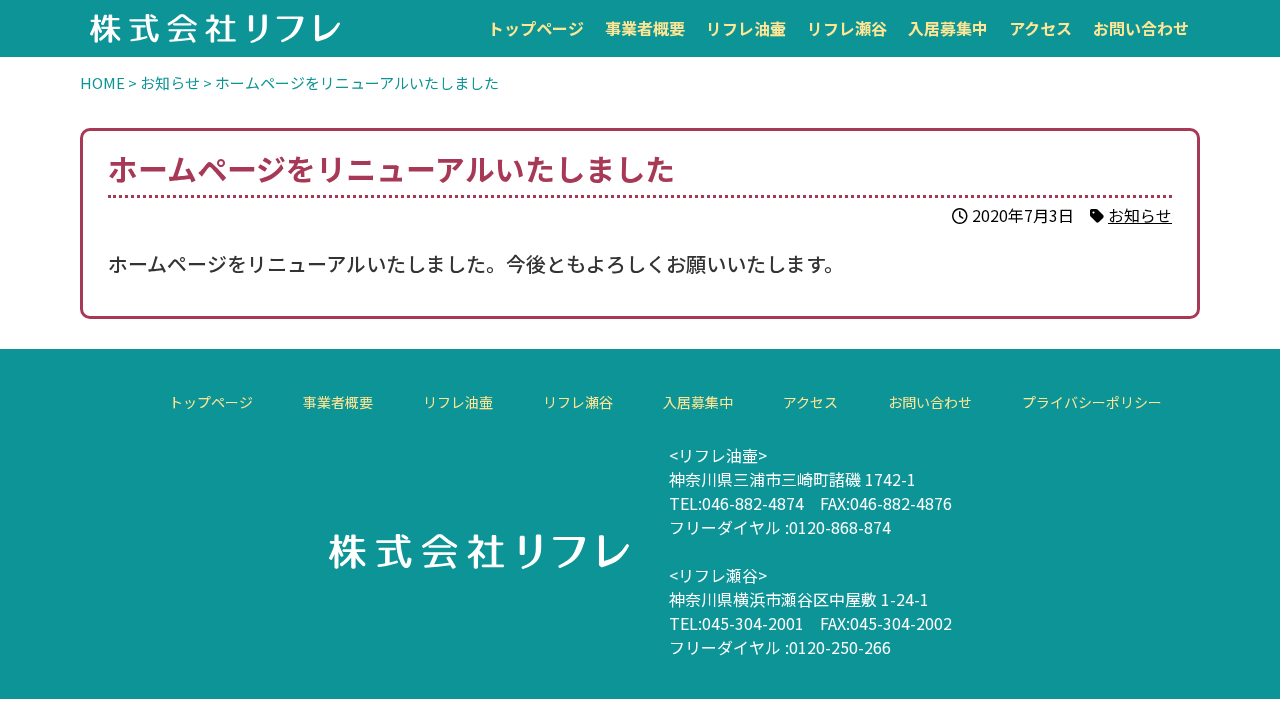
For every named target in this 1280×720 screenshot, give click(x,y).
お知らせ (1140, 215)
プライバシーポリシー (1091, 402)
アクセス (1040, 28)
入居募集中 (948, 28)
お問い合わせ (1141, 28)
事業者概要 (645, 28)
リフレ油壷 (746, 28)
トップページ (536, 28)
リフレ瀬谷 (847, 28)
